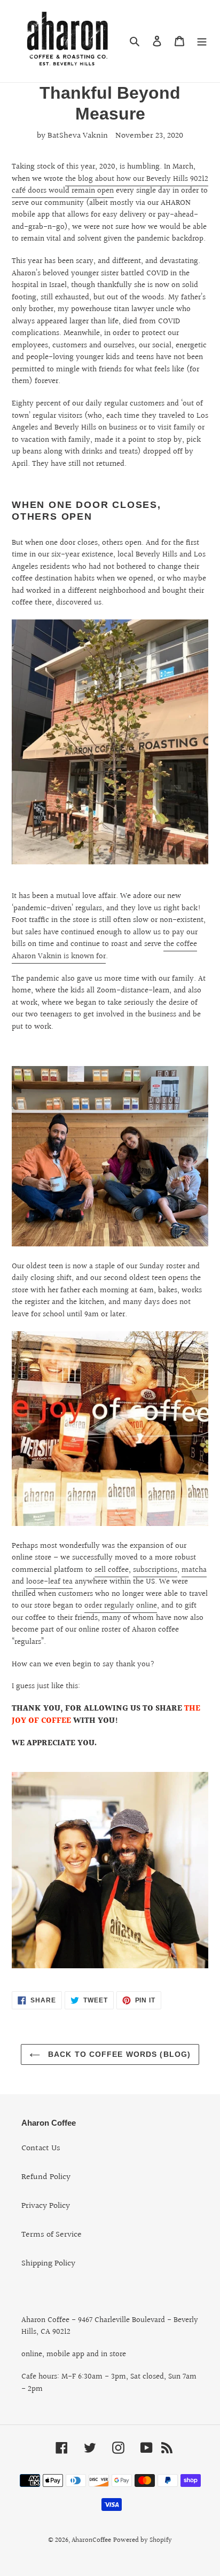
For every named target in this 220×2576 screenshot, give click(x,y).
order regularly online (121, 1606)
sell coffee (112, 1570)
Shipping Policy (48, 2264)
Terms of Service (52, 2235)
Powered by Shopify (143, 2540)
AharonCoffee (91, 2540)
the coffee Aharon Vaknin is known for (104, 950)
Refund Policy (46, 2177)
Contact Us (41, 2148)
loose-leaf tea (49, 1582)
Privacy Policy (46, 2206)
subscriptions (155, 1570)
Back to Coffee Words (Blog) (118, 2054)
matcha (194, 1570)
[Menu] (202, 41)
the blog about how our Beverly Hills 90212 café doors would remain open (110, 185)
